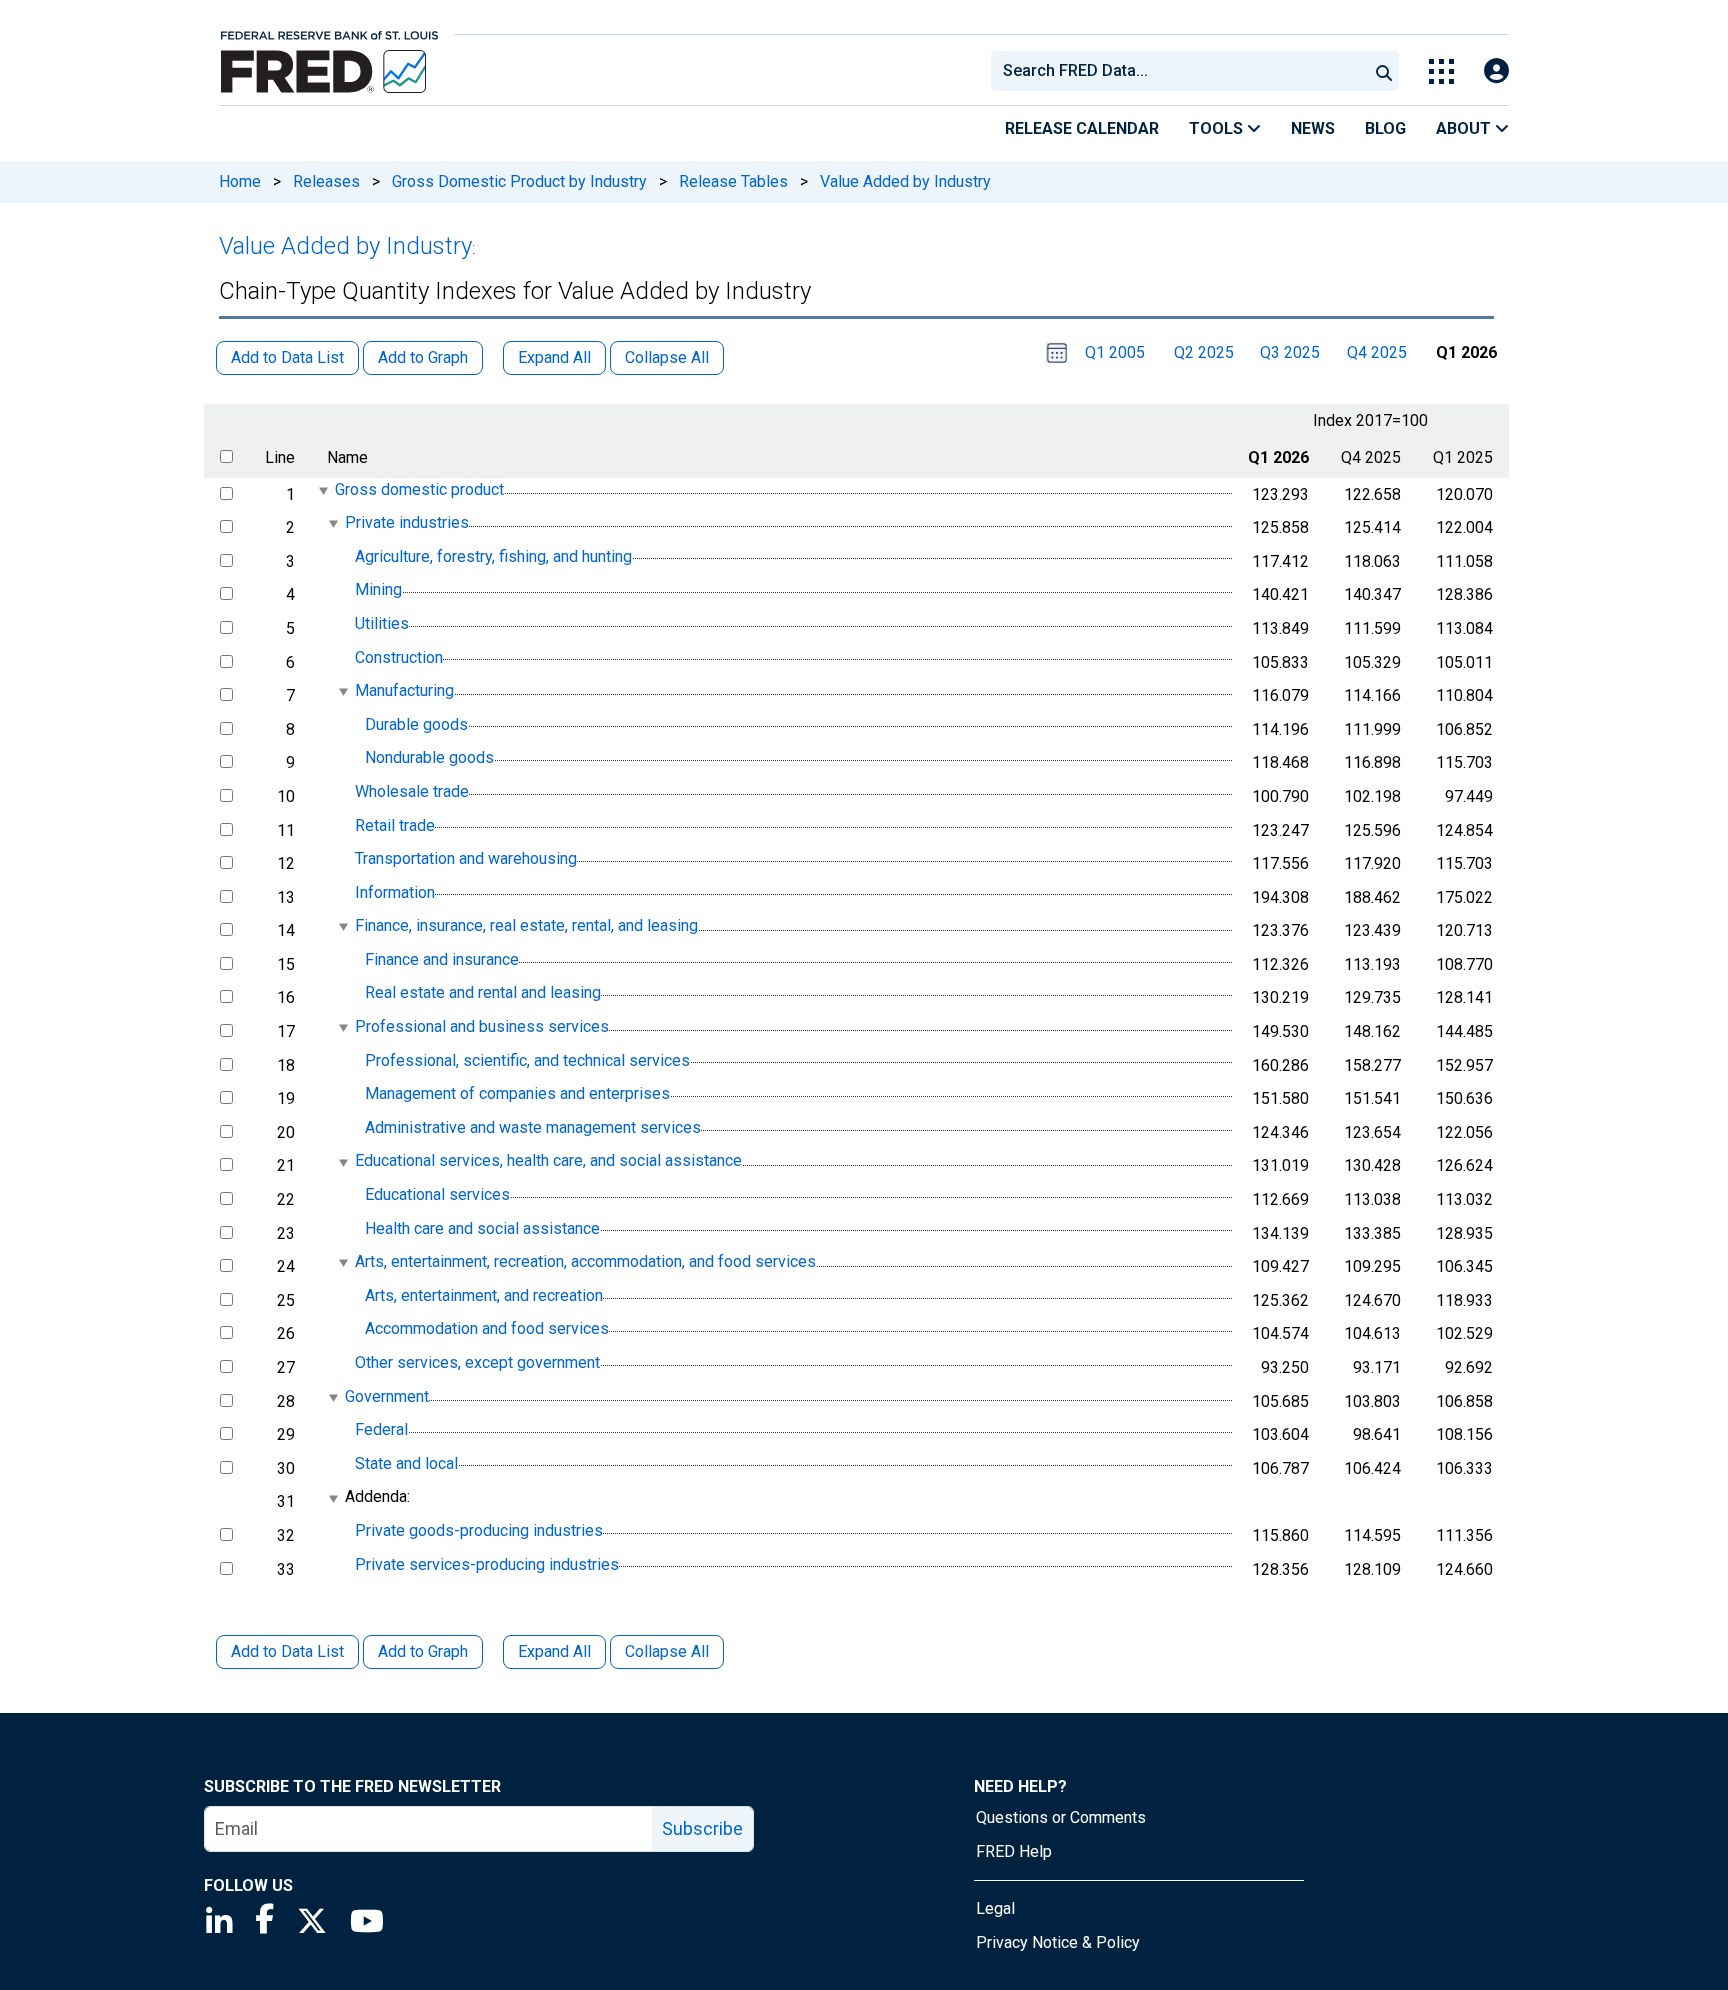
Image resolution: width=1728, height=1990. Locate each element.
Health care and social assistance (482, 1228)
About (1465, 128)
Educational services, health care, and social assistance (548, 1161)
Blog (1385, 128)
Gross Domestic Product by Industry (519, 181)
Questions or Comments (1061, 1817)
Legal (995, 1908)
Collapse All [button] (667, 357)
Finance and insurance (442, 959)
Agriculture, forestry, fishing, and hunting (493, 556)
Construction (399, 657)
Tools (1218, 128)
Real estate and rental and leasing (483, 993)
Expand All (554, 1651)
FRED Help (1014, 1851)
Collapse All (667, 1651)
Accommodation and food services (487, 1329)
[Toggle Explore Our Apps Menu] (1441, 71)
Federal (381, 1429)
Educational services (437, 1194)
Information (395, 892)
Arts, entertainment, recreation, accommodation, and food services (585, 1261)
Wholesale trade (412, 791)
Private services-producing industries (487, 1564)
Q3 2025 (1290, 352)
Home (240, 181)
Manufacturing (404, 690)
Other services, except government (477, 1362)
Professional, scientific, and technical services (527, 1060)
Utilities (382, 623)
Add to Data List (287, 1651)
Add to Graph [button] (423, 357)
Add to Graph (423, 1651)
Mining (378, 590)
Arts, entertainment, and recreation (484, 1295)
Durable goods (416, 724)
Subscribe (702, 1828)
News (1313, 128)
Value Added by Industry (905, 181)
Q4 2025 (1377, 352)
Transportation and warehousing (466, 858)
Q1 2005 (1115, 352)
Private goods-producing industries (479, 1530)
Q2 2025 (1204, 352)
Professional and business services (482, 1026)
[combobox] (1178, 71)
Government (387, 1396)
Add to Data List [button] (287, 357)
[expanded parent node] (322, 490)
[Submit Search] (1384, 71)
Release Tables (733, 181)
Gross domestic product (419, 489)
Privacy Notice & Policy (1058, 1942)
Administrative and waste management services (533, 1127)
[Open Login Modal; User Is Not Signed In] (1496, 71)
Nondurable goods (429, 758)
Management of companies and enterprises (517, 1093)
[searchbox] (1183, 71)
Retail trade (395, 825)
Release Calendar (1082, 128)
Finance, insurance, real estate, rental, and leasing (526, 925)
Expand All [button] (554, 357)
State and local (406, 1463)
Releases (326, 181)
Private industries (407, 522)
